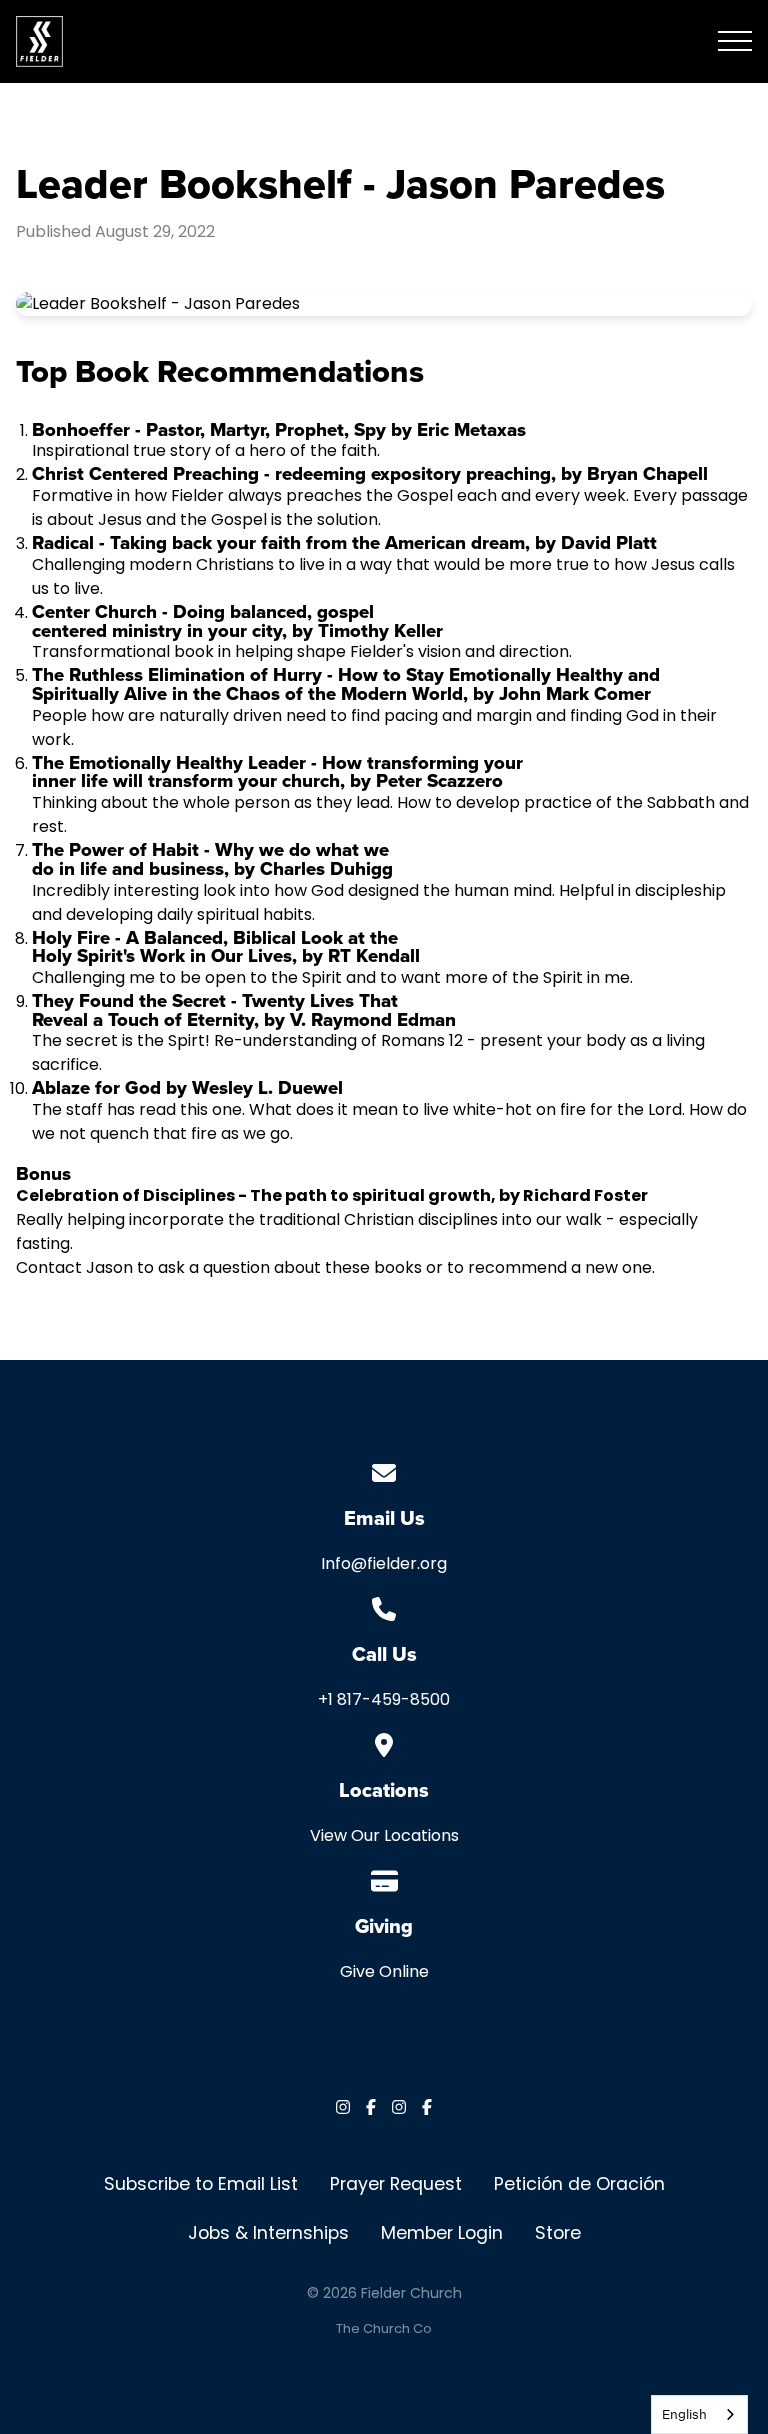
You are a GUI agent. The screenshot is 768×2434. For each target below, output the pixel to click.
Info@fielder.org (384, 1563)
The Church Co (384, 2328)
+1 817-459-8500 (384, 1699)
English (684, 2414)
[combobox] (699, 2414)
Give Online (384, 1971)
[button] (735, 41)
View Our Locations (384, 1835)
